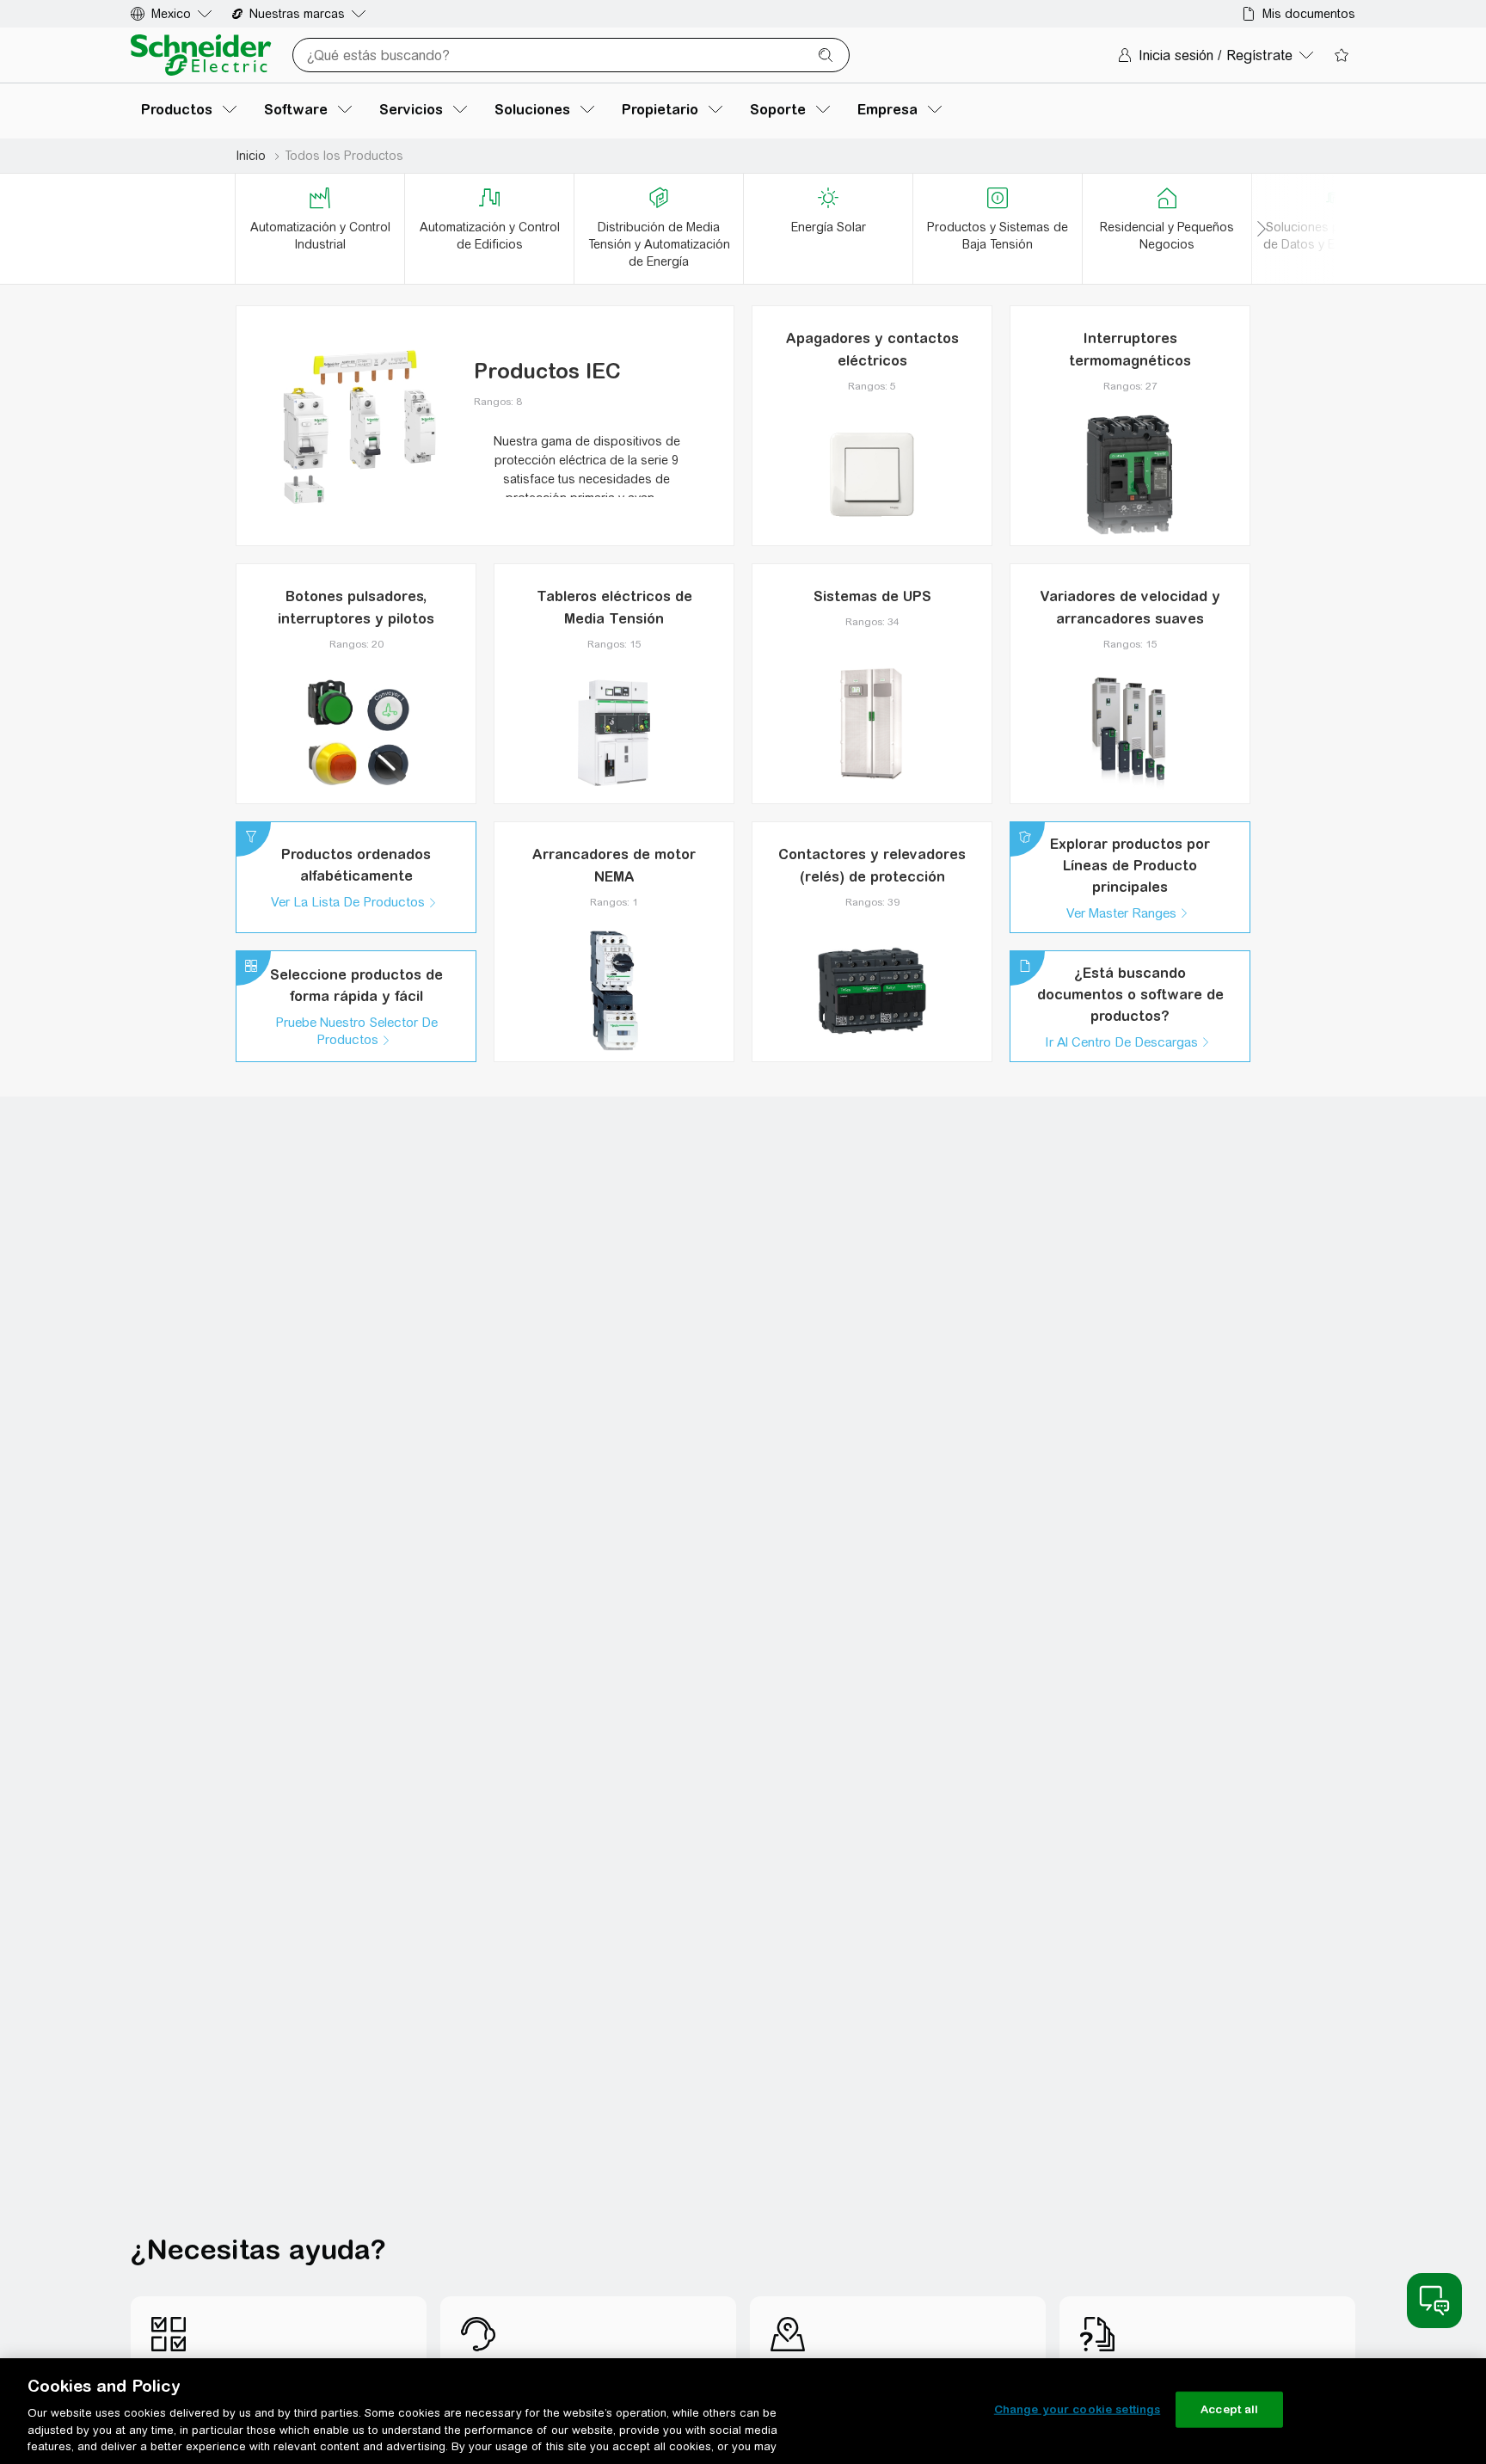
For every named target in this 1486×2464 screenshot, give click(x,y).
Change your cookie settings (1078, 2409)
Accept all (1229, 2409)
